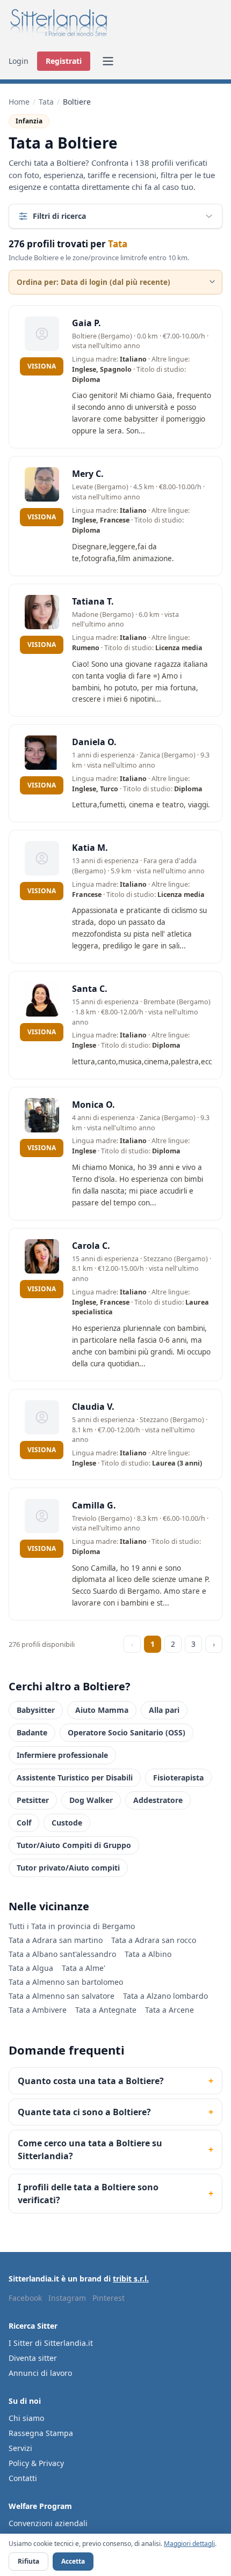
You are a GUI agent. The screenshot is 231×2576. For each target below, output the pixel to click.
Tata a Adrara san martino (56, 1940)
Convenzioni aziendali (48, 2523)
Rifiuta (28, 2561)
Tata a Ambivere (38, 2010)
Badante (32, 1732)
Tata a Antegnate (106, 2010)
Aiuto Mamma (102, 1710)
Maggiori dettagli (189, 2544)
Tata (46, 102)
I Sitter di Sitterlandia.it (51, 2343)
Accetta (73, 2561)
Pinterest (109, 2298)
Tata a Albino (148, 1954)
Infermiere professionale (62, 1755)
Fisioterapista (178, 1778)
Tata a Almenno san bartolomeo (66, 1982)
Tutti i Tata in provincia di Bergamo (72, 1926)
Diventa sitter (33, 2358)
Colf (24, 1823)
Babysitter (36, 1710)
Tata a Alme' (84, 1968)
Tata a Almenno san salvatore (62, 1996)
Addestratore (158, 1800)
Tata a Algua (31, 1968)
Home (19, 102)
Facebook (25, 2298)
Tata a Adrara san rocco (154, 1940)
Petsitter (33, 1800)
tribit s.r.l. (131, 2279)
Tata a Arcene (169, 2010)
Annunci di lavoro (40, 2373)
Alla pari (164, 1710)
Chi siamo (26, 2418)
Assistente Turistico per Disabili (75, 1778)
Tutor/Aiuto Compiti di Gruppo (74, 1845)
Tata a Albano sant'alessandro (62, 1954)
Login (19, 61)
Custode (67, 1823)
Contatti (23, 2478)
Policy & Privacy (36, 2463)
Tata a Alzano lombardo (165, 1996)
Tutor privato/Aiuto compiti (68, 1868)
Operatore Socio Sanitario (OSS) (127, 1732)
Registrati (64, 61)
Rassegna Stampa (41, 2433)
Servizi (20, 2448)
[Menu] (108, 61)
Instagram (67, 2298)
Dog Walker (91, 1800)
